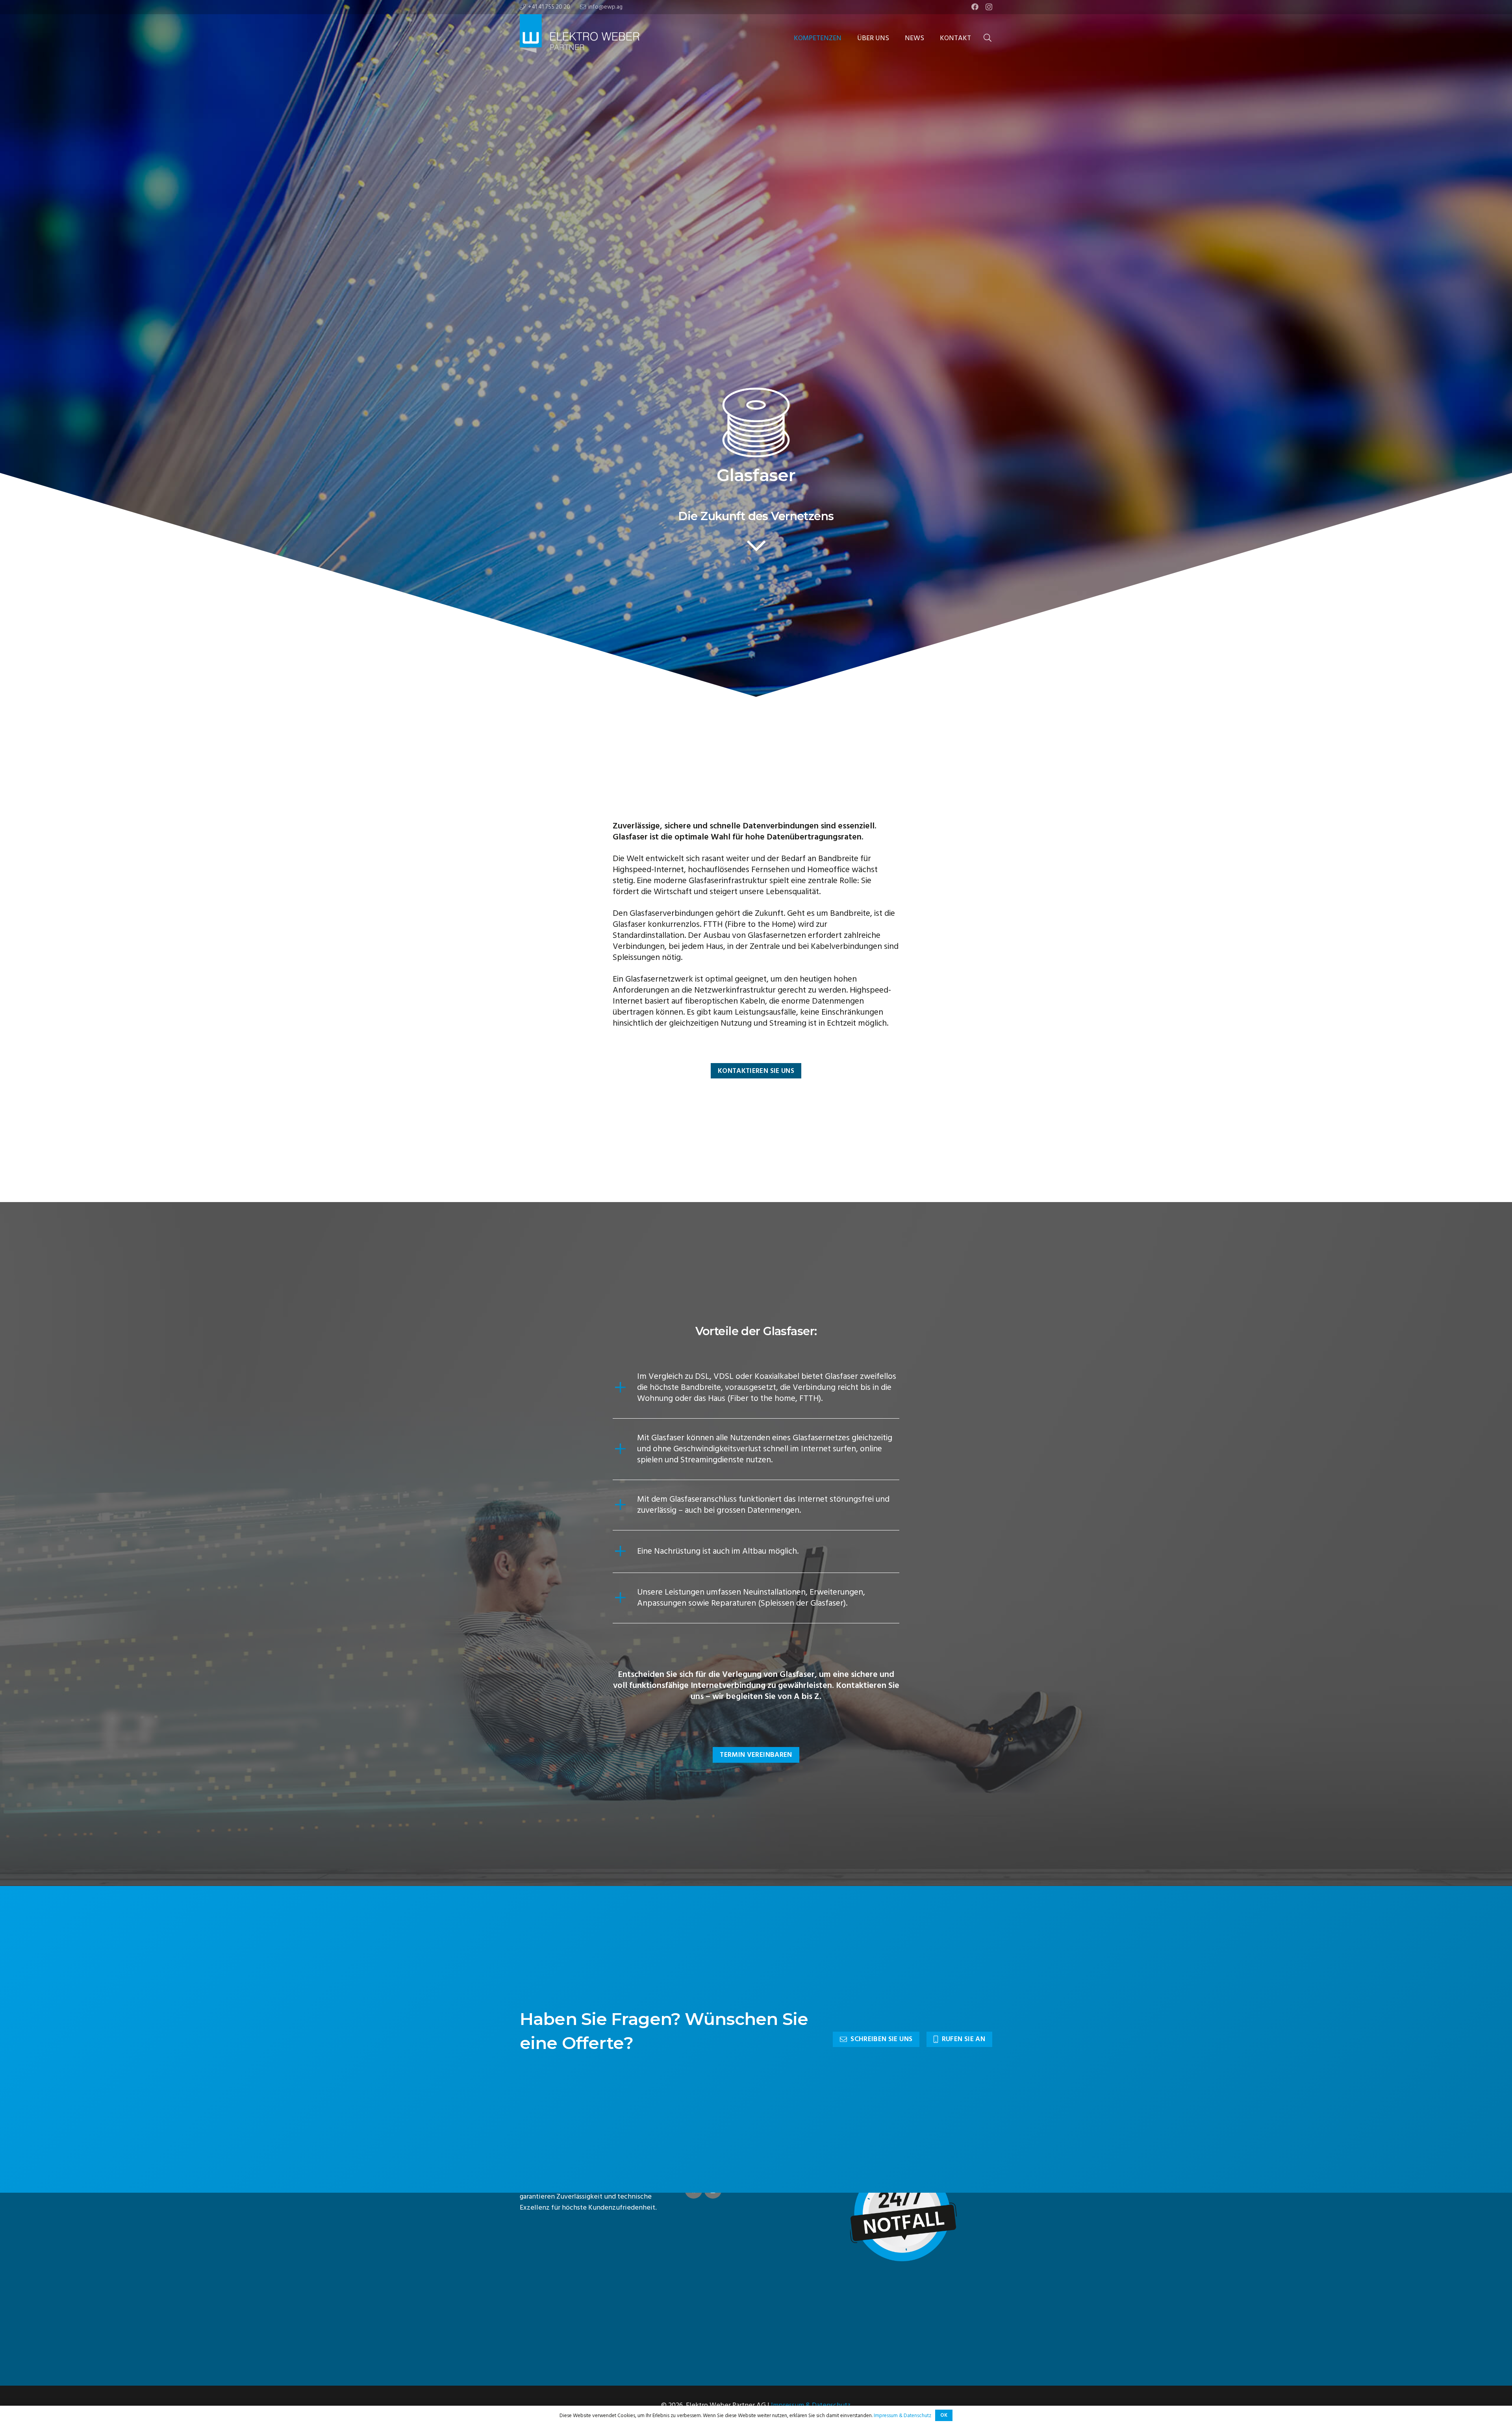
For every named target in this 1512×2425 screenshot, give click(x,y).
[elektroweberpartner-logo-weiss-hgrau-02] (595, 38)
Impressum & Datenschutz (811, 2405)
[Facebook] (975, 7)
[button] (848, 38)
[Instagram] (989, 7)
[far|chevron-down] (756, 545)
